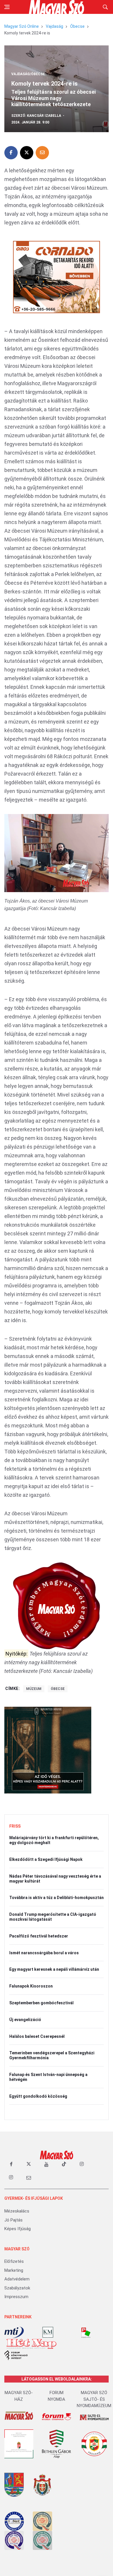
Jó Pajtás (13, 2220)
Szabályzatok (17, 2288)
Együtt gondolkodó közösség (38, 2096)
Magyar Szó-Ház (19, 2396)
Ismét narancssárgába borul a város (44, 1953)
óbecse (58, 1689)
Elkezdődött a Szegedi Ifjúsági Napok (46, 1859)
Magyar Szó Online (22, 26)
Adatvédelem (17, 2279)
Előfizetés (14, 2261)
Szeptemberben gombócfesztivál (41, 2003)
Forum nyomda (57, 2396)
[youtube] (46, 2164)
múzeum (34, 1689)
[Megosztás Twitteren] (27, 153)
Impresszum (16, 2297)
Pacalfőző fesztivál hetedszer (39, 1936)
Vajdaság (54, 26)
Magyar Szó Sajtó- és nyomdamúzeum (94, 2399)
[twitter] (29, 2164)
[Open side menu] (7, 7)
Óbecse (77, 26)
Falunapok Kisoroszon (31, 1986)
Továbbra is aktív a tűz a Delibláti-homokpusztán (57, 1898)
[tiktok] (64, 2164)
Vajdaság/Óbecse (28, 74)
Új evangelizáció (25, 2020)
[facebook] (11, 2164)
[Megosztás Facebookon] (11, 153)
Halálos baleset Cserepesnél (37, 2036)
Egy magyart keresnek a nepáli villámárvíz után (54, 1969)
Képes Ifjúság (18, 2229)
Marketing (14, 2270)
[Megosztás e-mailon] (42, 153)
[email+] (29, 2178)
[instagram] (82, 2164)
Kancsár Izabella (44, 116)
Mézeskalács (17, 2211)
